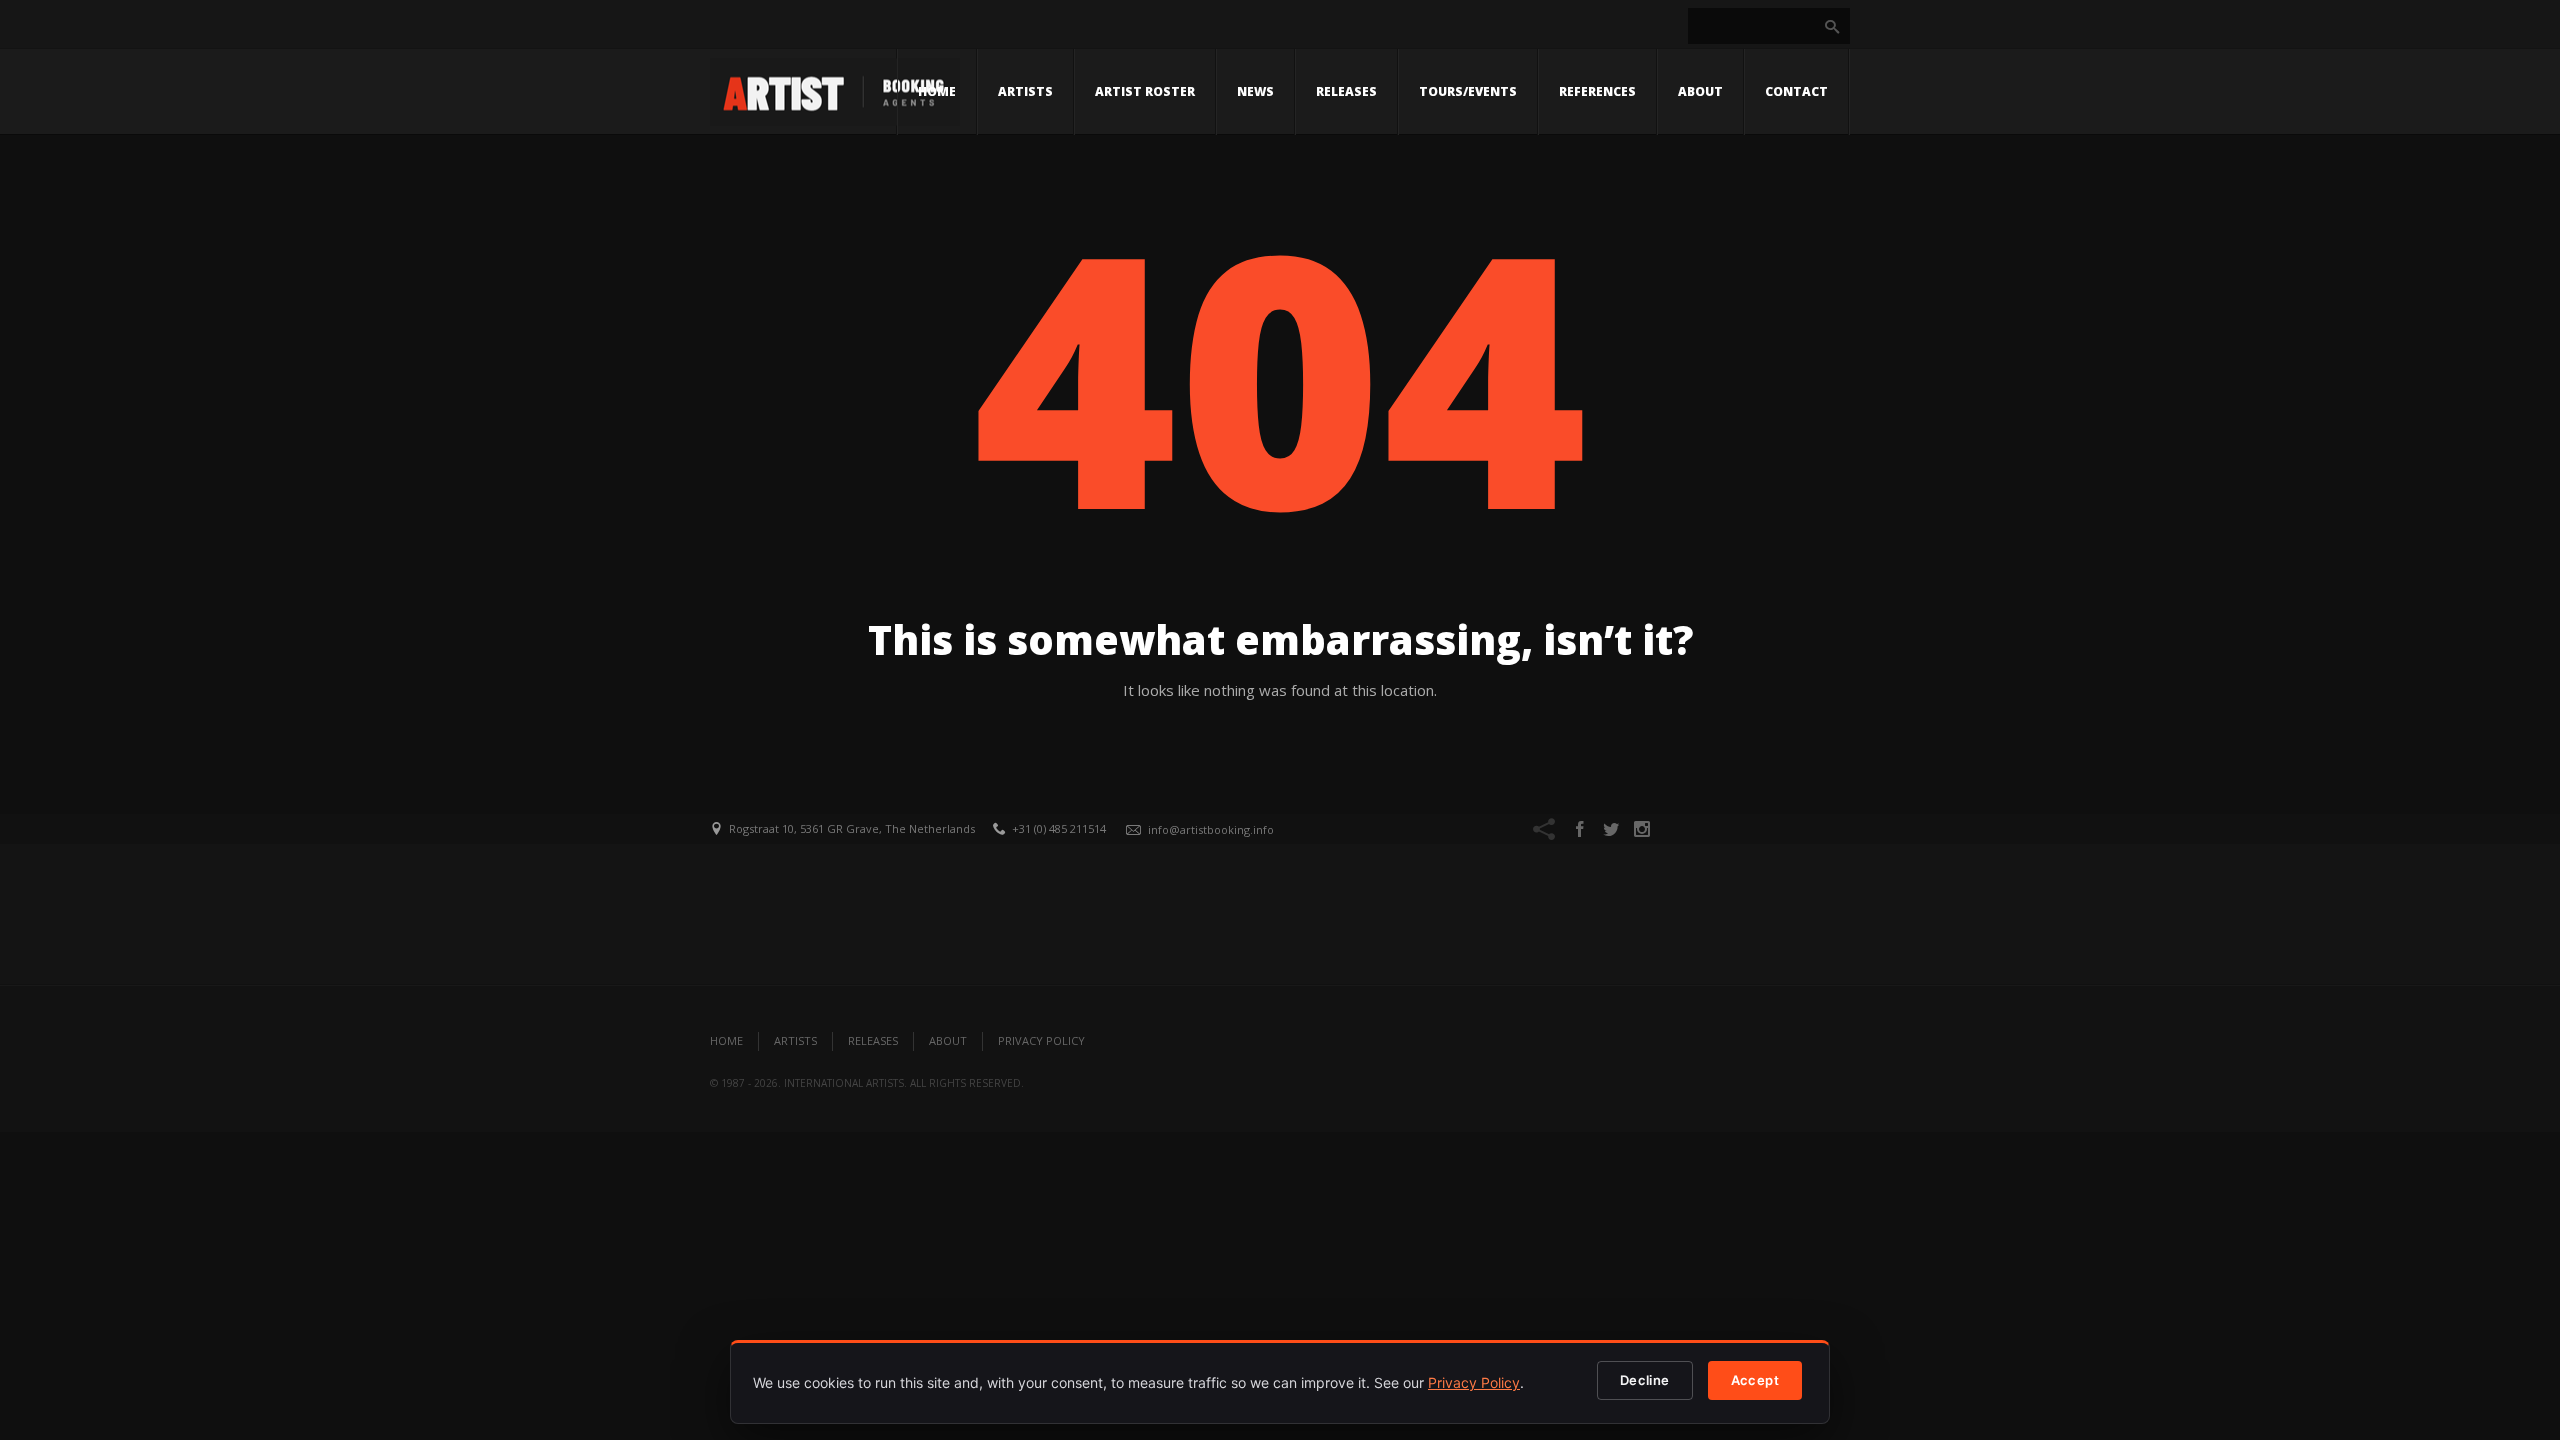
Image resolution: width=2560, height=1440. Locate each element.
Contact (1796, 91)
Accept (1755, 1380)
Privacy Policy (1041, 1040)
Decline (1645, 1380)
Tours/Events (1468, 91)
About (1700, 91)
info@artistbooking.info (1211, 829)
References (1597, 91)
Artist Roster (1145, 91)
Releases (1346, 91)
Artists (1025, 91)
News (1255, 91)
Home (937, 91)
